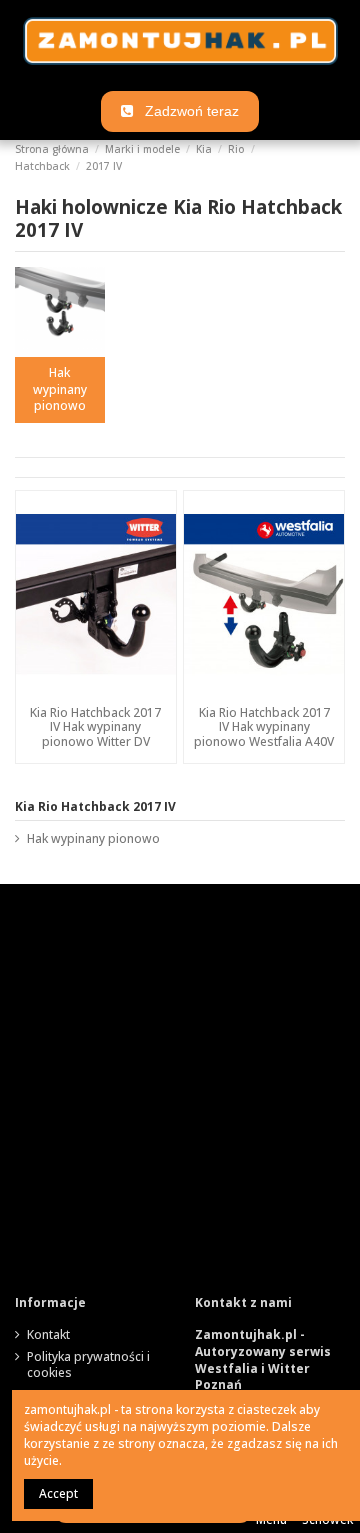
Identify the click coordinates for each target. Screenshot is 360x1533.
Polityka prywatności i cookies (88, 1365)
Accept (58, 1493)
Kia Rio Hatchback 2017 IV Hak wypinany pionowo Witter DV (95, 727)
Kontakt (48, 1335)
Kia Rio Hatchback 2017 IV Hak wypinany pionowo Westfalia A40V (264, 727)
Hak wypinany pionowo (60, 389)
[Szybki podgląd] (96, 692)
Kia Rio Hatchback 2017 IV (95, 806)
